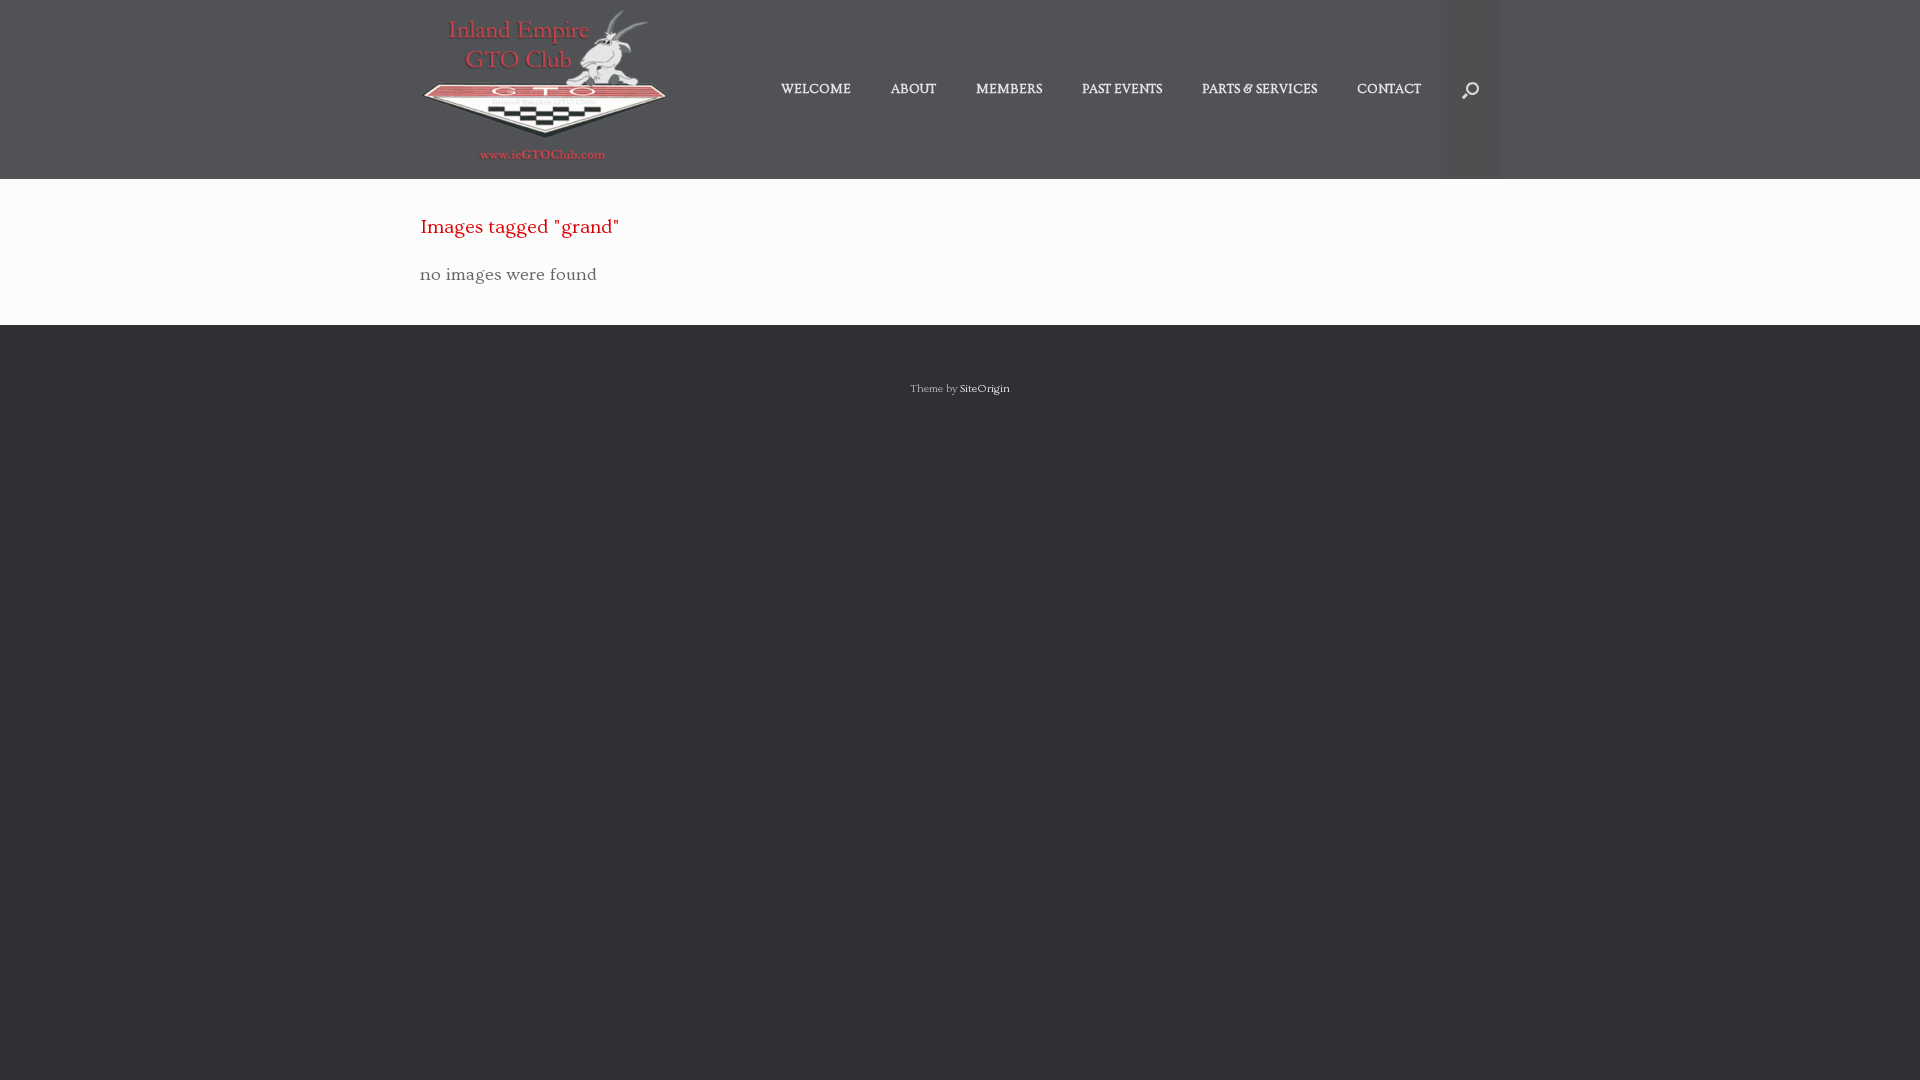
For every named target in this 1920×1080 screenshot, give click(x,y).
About (913, 89)
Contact (1389, 89)
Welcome (816, 89)
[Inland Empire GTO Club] (544, 89)
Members (1009, 89)
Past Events (1122, 89)
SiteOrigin (985, 388)
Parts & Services (1259, 89)
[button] (1470, 89)
